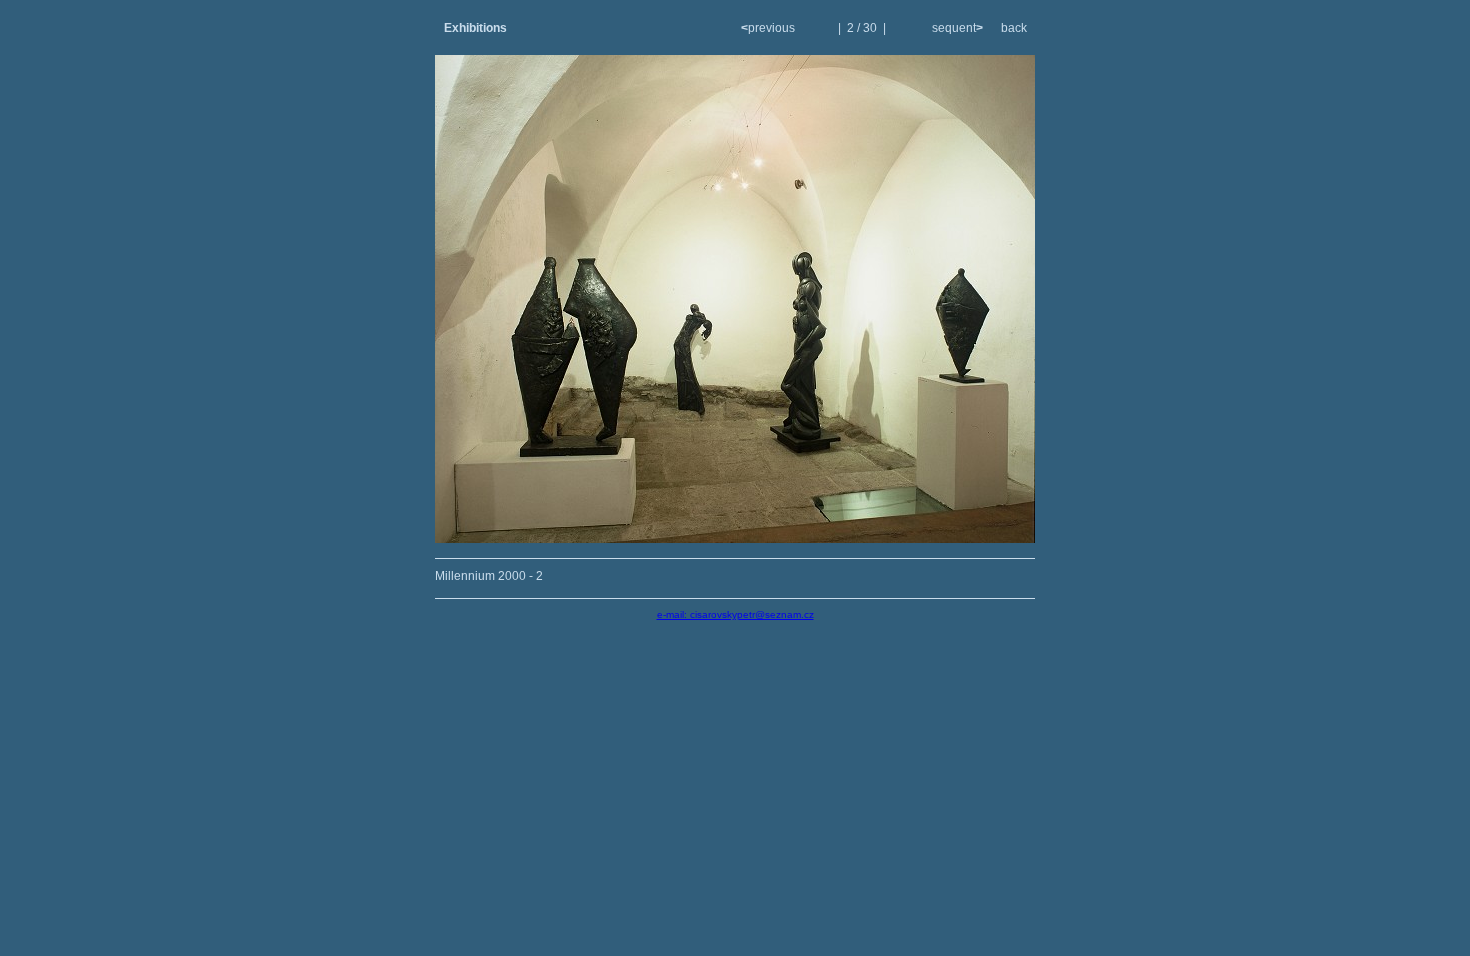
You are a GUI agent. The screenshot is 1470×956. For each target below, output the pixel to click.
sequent (956, 28)
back (1014, 28)
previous (769, 28)
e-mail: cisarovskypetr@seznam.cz (735, 614)
